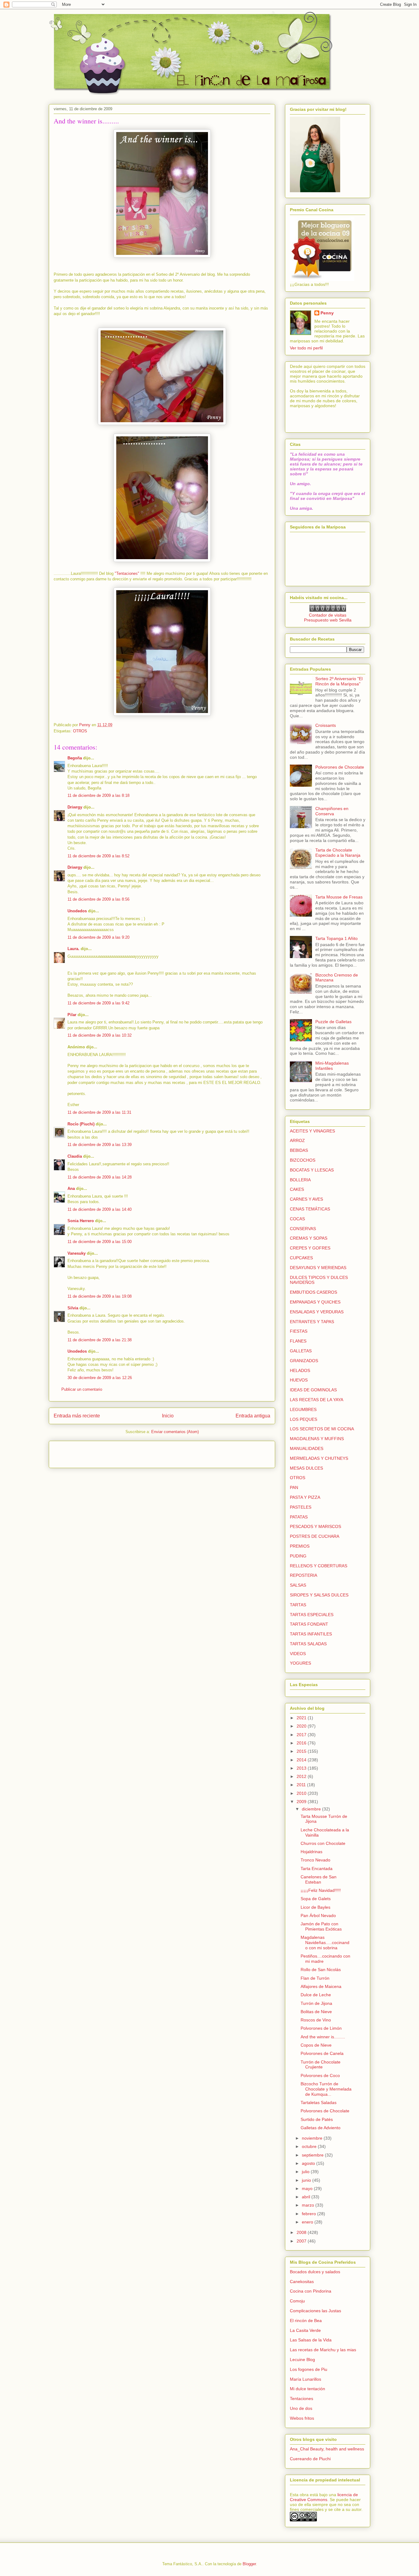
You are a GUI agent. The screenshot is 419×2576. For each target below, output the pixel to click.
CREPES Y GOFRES (310, 1248)
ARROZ (297, 1140)
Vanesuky (77, 1253)
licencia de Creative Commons (324, 2497)
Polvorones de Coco (320, 2075)
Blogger (249, 2564)
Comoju (297, 2301)
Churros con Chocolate (323, 1843)
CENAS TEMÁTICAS (310, 1209)
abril (307, 2197)
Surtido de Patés (317, 2119)
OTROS (80, 731)
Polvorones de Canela (322, 2053)
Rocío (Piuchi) (81, 1124)
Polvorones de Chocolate (340, 767)
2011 (302, 1785)
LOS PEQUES (304, 1419)
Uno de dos (301, 2408)
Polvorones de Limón (321, 2028)
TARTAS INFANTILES (311, 1634)
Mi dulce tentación (308, 2389)
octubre (310, 2146)
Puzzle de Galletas (333, 1022)
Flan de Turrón (315, 1978)
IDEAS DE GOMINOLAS (313, 1390)
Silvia (73, 1308)
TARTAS (298, 1605)
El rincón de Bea (306, 2321)
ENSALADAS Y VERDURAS (317, 1312)
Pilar (72, 1015)
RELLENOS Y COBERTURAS (319, 1566)
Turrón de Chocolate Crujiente (321, 2065)
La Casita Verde (305, 2330)
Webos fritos (302, 2418)
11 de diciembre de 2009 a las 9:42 (98, 1003)
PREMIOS (300, 1546)
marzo (309, 2205)
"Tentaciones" (127, 573)
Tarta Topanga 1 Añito (336, 938)
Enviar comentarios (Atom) (175, 1432)
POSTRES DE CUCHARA (315, 1536)
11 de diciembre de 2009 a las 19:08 (100, 1296)
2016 (302, 1743)
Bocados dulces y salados (315, 2272)
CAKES (297, 1189)
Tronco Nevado (315, 1860)
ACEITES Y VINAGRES (312, 1131)
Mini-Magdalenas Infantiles (332, 1066)
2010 (302, 1793)
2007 (302, 2241)
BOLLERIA (300, 1180)
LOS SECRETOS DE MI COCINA (322, 1429)
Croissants (326, 725)
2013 (302, 1768)
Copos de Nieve (316, 2045)
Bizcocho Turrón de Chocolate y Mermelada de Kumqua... (326, 2089)
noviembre (313, 2138)
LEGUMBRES (303, 1409)
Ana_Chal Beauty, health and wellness (327, 2449)
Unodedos (77, 911)
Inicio (168, 1416)
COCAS (297, 1219)
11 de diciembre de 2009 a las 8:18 (98, 795)
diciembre (312, 1809)
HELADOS (300, 1370)
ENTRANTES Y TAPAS (312, 1322)
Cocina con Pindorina (311, 2291)
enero (308, 2222)
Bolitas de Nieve (316, 2012)
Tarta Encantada (317, 1869)
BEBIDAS (299, 1150)
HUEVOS (299, 1380)
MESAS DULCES (306, 1468)
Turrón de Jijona (316, 2003)
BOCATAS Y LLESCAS (312, 1170)
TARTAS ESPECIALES (312, 1615)
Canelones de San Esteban (319, 1879)
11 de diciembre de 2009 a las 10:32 (100, 1035)
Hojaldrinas (311, 1852)
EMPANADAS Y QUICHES (315, 1302)
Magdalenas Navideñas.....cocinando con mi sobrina (325, 1943)
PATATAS (299, 1517)
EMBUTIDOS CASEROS (313, 1292)
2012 (302, 1776)
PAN (294, 1487)
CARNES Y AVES (306, 1199)
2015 (302, 1751)
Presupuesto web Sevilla (328, 620)
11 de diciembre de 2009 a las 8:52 (98, 856)
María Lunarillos (306, 2379)
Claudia (75, 1156)
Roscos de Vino (316, 2020)
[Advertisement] (90, 1452)
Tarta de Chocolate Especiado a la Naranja (338, 853)
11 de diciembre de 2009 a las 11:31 (99, 1112)
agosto (309, 2163)
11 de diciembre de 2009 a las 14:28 (100, 1177)
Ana (71, 1189)
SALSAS (298, 1585)
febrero (309, 2214)
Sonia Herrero (81, 1221)
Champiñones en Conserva (332, 811)
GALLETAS (301, 1351)
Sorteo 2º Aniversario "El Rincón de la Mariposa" (339, 681)
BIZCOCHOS (303, 1160)
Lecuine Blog (302, 2360)
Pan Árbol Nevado (318, 1915)
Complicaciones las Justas (315, 2311)
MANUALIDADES (307, 1448)
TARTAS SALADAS (308, 1644)
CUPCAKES (301, 1258)
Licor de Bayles (315, 1907)
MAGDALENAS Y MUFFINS (317, 1439)
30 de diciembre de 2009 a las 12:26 (100, 1378)
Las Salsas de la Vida (311, 2340)
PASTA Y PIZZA (305, 1497)
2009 (302, 1802)
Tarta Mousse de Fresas (339, 897)
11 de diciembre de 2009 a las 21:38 (100, 1340)
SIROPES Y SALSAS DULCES (319, 1595)
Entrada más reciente (77, 1416)
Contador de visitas (328, 615)
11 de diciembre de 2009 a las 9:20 (98, 937)
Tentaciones (302, 2399)
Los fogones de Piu (309, 2369)
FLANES (298, 1341)
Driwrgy (75, 807)
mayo (308, 2188)
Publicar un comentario (82, 1389)
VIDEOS (298, 1654)
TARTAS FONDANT (309, 1624)
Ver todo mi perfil (306, 348)
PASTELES (301, 1507)
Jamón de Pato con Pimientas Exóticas (321, 1926)
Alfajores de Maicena (321, 1986)
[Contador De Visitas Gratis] (328, 610)
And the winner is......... (323, 2037)
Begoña (75, 758)
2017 (302, 1735)
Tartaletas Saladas (319, 2102)
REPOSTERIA (304, 1575)
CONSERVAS (303, 1229)
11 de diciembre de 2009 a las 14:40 (100, 1209)
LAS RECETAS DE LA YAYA (317, 1400)
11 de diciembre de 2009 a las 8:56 (98, 899)
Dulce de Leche (316, 1995)
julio (306, 2172)
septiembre (313, 2155)
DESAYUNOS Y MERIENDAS (318, 1268)
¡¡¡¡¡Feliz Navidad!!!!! (321, 1890)
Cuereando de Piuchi (310, 2459)
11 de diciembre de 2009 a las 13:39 (100, 1145)
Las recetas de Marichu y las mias (323, 2350)
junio (307, 2180)
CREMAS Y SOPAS (309, 1238)
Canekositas (302, 2282)
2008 (302, 2232)
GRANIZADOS (304, 1361)
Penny (327, 313)
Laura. (73, 949)
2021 (302, 1718)
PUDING (298, 1556)
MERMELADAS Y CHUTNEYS (319, 1458)
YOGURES (300, 1663)
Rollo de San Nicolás (321, 1970)
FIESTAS (299, 1331)
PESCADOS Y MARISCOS (315, 1526)
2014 (302, 1760)
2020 (302, 1726)
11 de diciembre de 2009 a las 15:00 (100, 1242)
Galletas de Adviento (321, 2128)
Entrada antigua (253, 1416)
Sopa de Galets (316, 1899)
